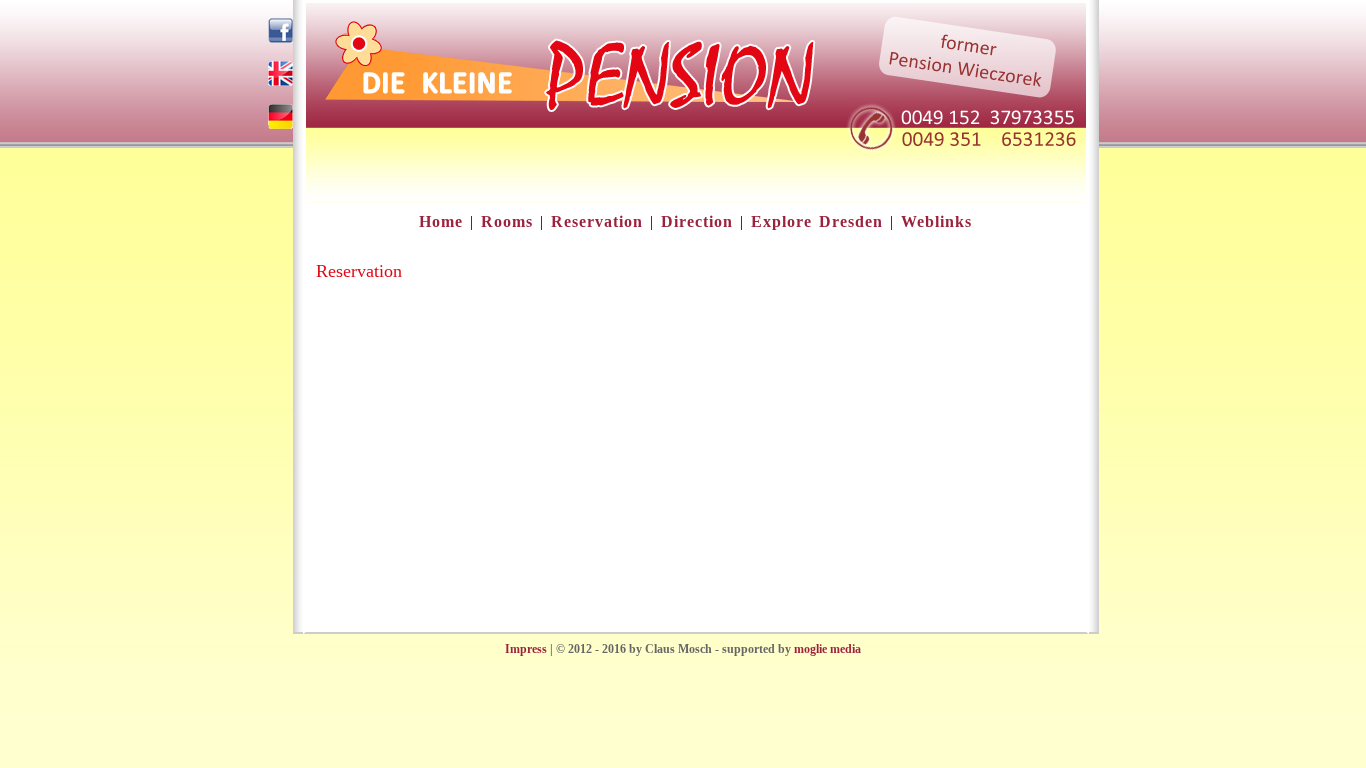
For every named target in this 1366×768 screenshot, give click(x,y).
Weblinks (936, 221)
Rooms (507, 221)
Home (441, 221)
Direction (697, 221)
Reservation (597, 221)
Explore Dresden (817, 221)
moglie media (827, 649)
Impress (526, 649)
